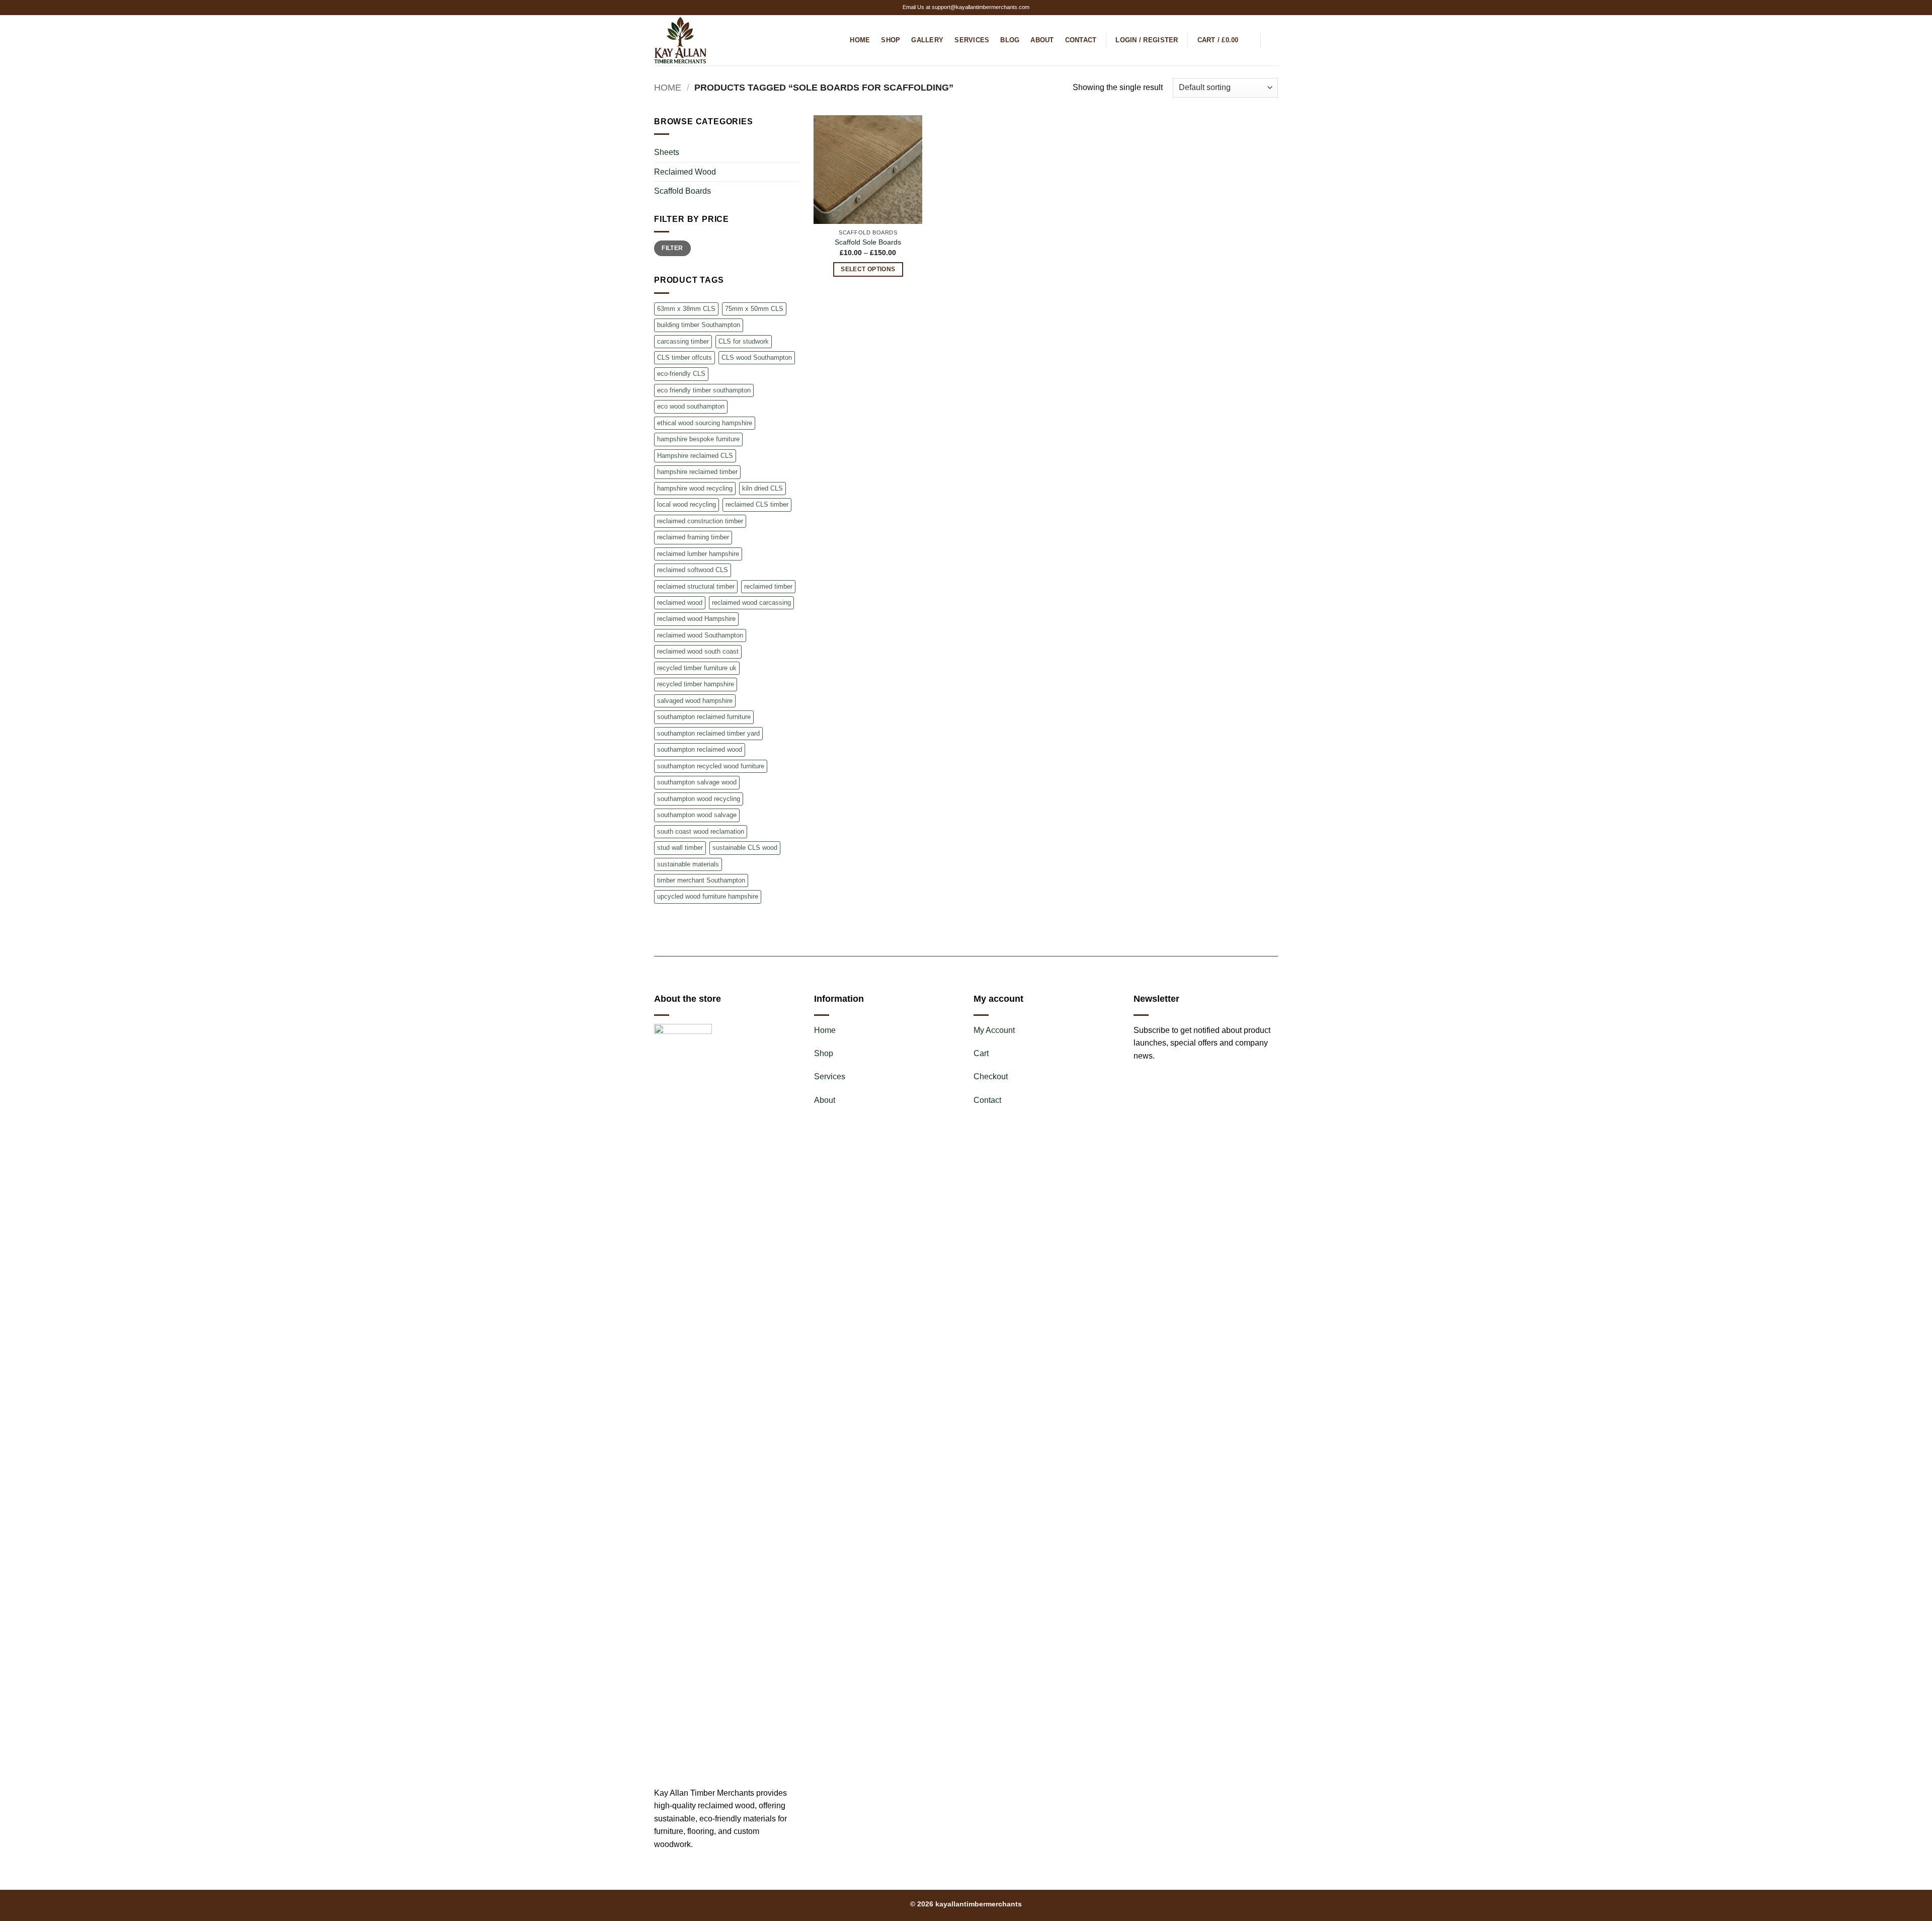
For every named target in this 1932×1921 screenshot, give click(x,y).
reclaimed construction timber (700, 521)
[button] (1147, 40)
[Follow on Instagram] (1254, 8)
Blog (1010, 40)
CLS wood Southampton (757, 357)
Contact (1081, 40)
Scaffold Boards (682, 191)
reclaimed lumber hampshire (698, 554)
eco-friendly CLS (681, 374)
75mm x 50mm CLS (754, 309)
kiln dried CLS (762, 488)
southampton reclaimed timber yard (708, 733)
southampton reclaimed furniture (704, 717)
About (1042, 40)
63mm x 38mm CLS (686, 309)
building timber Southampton (699, 325)
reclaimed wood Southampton (700, 635)
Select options (868, 269)
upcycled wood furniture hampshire (708, 896)
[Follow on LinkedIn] (697, 1868)
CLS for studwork (744, 341)
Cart (981, 1053)
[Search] (1274, 40)
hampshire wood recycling (695, 488)
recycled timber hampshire (696, 684)
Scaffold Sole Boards (868, 242)
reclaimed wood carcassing (751, 603)
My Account (994, 1030)
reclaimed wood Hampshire (696, 619)
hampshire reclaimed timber (697, 472)
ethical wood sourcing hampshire (705, 423)
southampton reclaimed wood (700, 749)
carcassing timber (683, 341)
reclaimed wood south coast (698, 651)
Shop (891, 40)
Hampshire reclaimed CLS (695, 456)
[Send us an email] (1273, 8)
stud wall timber (680, 848)
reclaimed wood (680, 603)
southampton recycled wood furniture (711, 766)
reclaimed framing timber (693, 537)
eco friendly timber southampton (704, 390)
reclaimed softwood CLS (693, 570)
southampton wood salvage (697, 815)
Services (972, 40)
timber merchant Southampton (701, 880)
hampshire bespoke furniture (698, 439)
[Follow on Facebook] (1244, 8)
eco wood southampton (691, 406)
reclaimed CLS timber (757, 504)
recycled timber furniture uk (697, 668)
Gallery (927, 40)
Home (860, 40)
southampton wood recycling (699, 799)
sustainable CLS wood (745, 848)
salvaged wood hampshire (695, 701)
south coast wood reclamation (701, 831)
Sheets (667, 152)
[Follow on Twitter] (1263, 8)
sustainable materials (688, 864)
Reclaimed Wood (685, 172)
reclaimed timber (768, 586)
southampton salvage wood (697, 782)
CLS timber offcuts (685, 357)
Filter (672, 248)
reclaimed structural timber (696, 586)
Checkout (991, 1076)
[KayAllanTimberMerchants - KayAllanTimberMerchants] (704, 40)
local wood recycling (687, 504)
